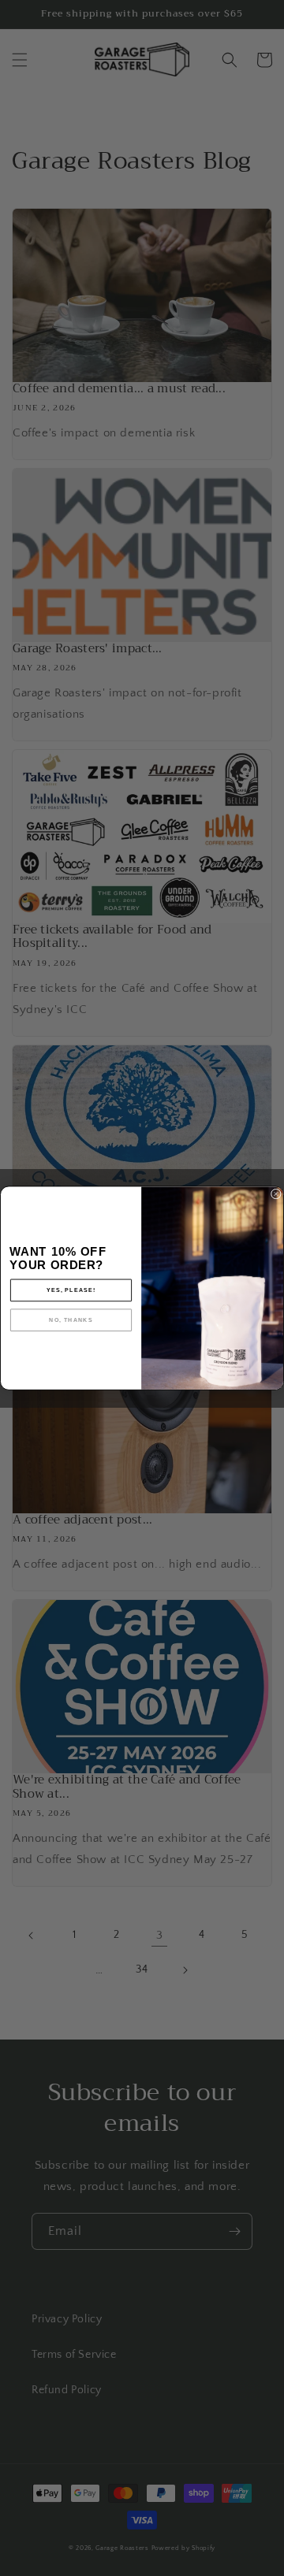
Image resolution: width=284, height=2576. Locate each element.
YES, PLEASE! (71, 1290)
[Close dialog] (276, 1194)
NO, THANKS (71, 1320)
